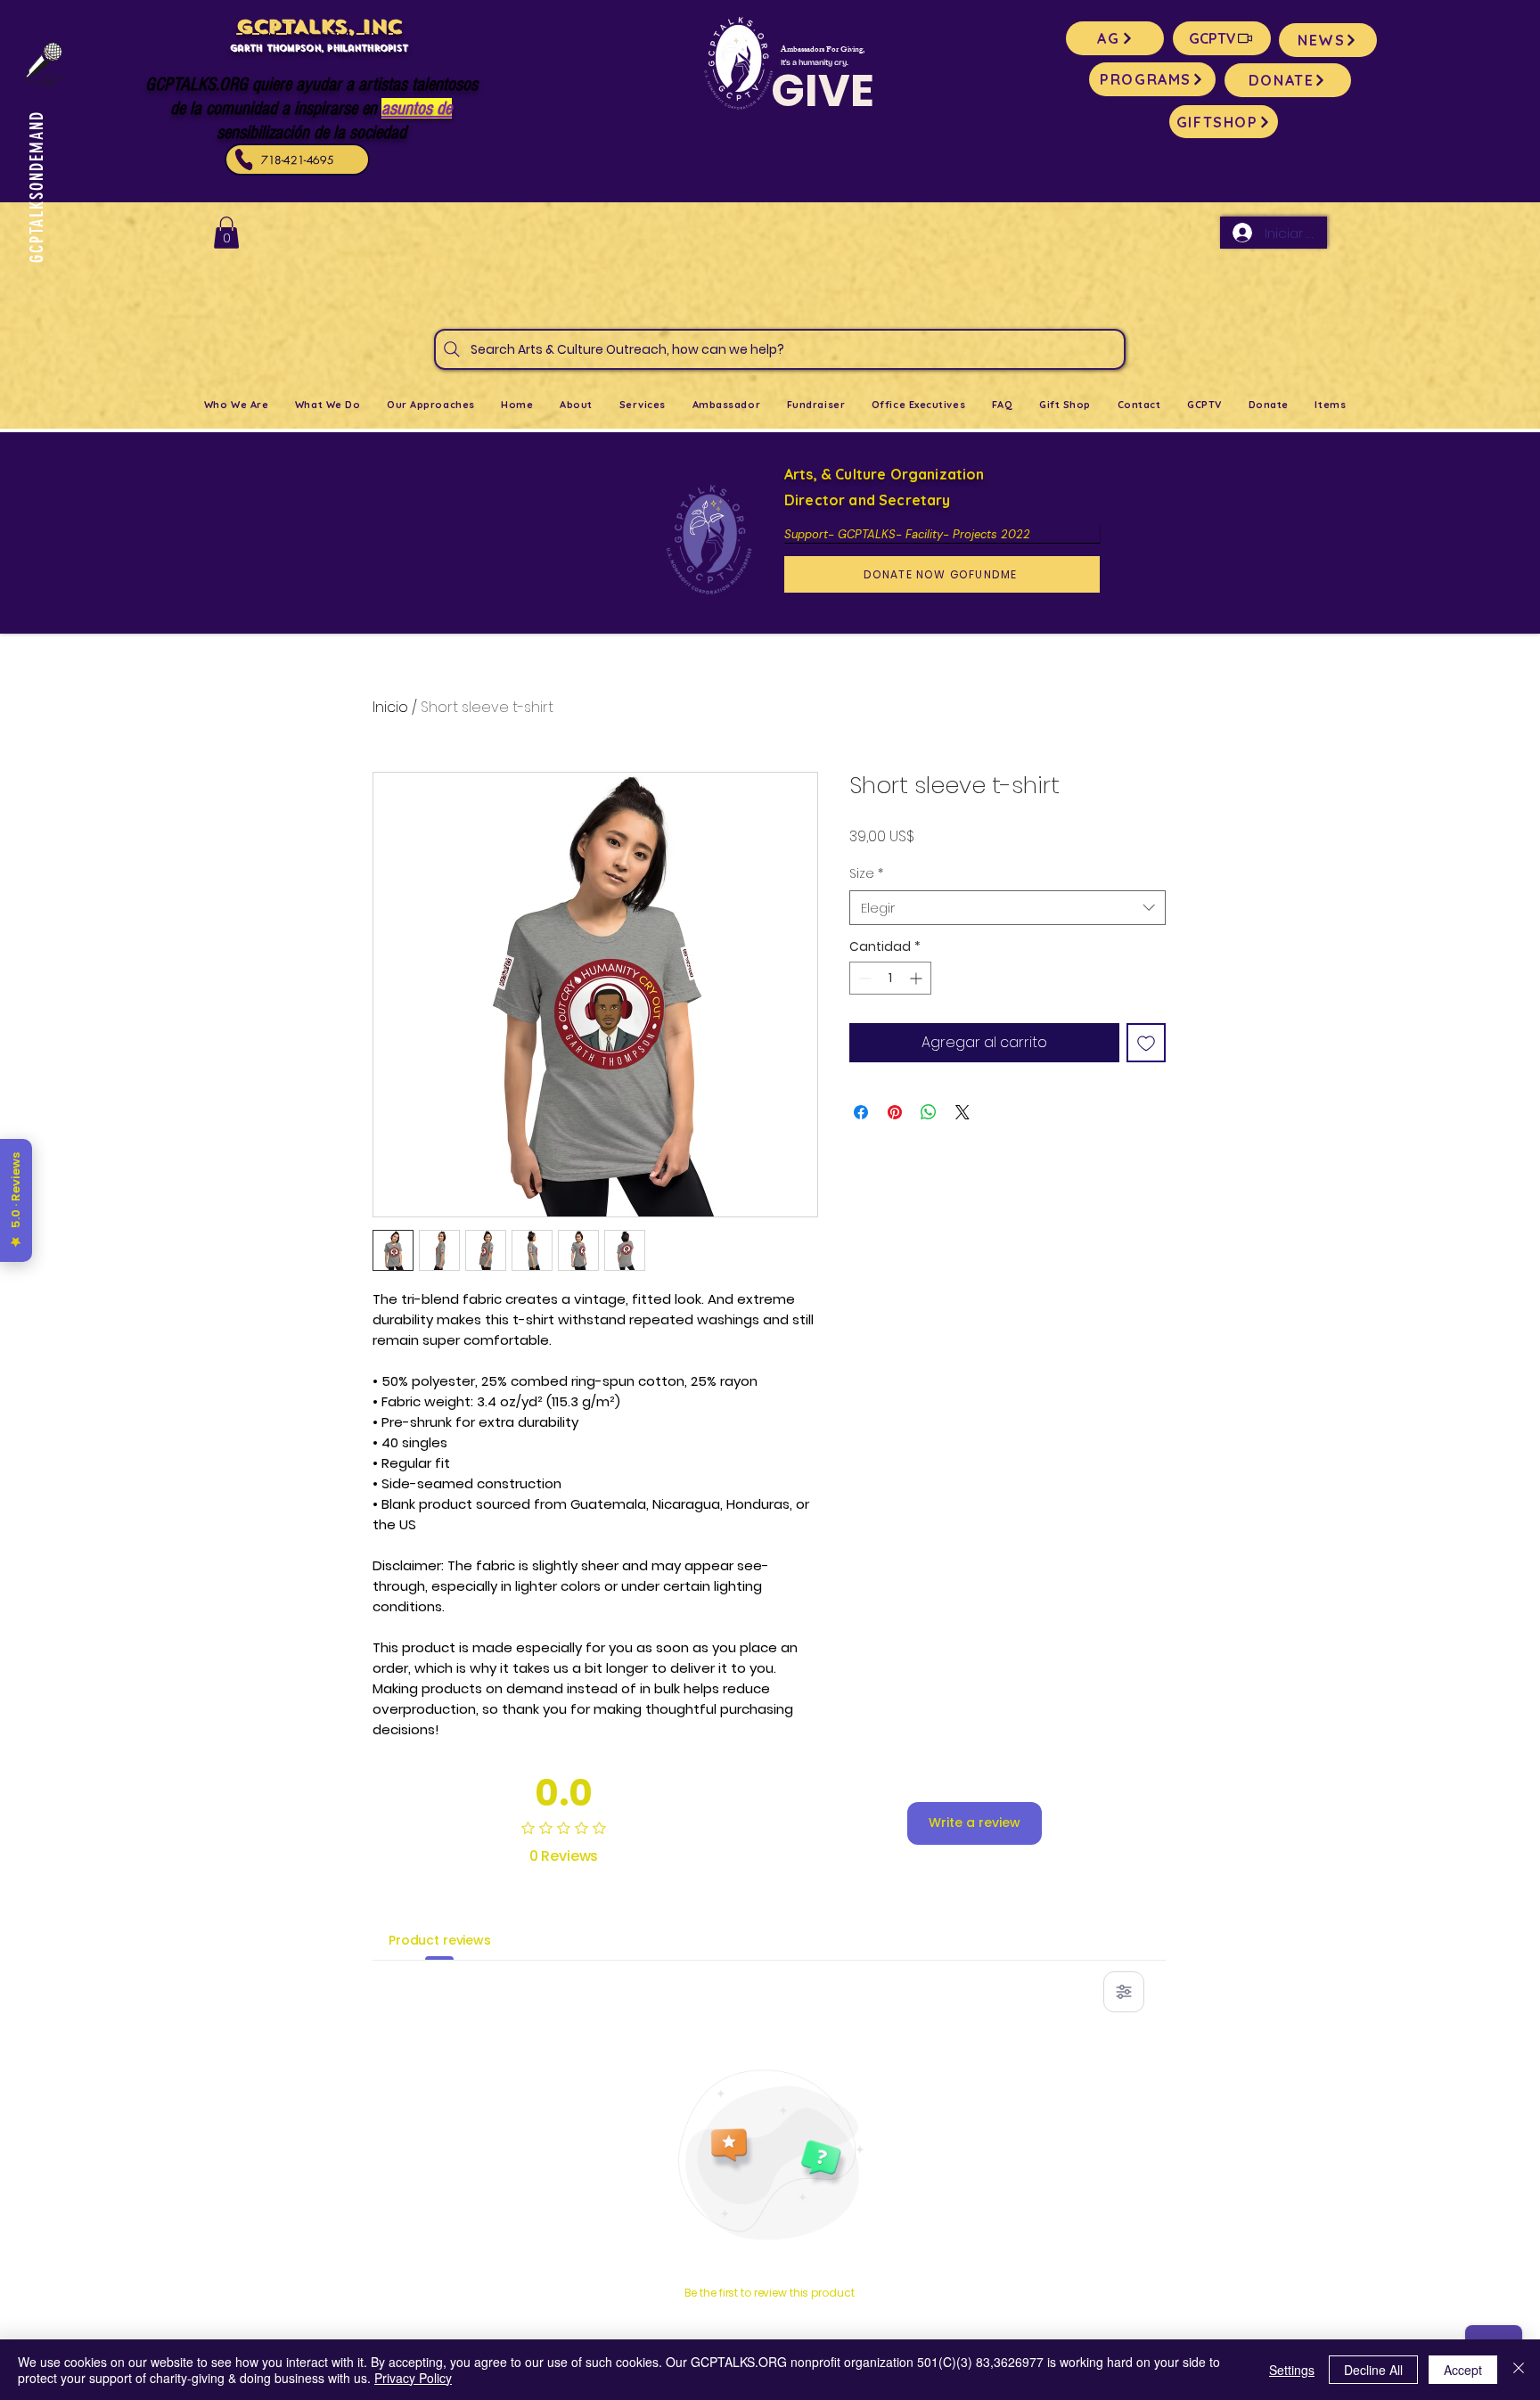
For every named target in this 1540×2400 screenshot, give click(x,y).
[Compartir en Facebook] (861, 1112)
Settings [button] (1292, 2370)
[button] (226, 233)
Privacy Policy (413, 2378)
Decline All (1373, 2370)
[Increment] (917, 978)
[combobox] (1008, 908)
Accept (1463, 2370)
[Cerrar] (1519, 2370)
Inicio (390, 707)
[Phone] (244, 160)
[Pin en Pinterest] (895, 1112)
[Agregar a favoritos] (1146, 1043)
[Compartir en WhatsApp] (929, 1112)
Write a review (975, 1823)
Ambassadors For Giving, (823, 50)
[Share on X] (962, 1112)
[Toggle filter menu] (1124, 1992)
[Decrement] (863, 978)
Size (866, 874)
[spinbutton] (890, 978)
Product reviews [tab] (440, 1940)
